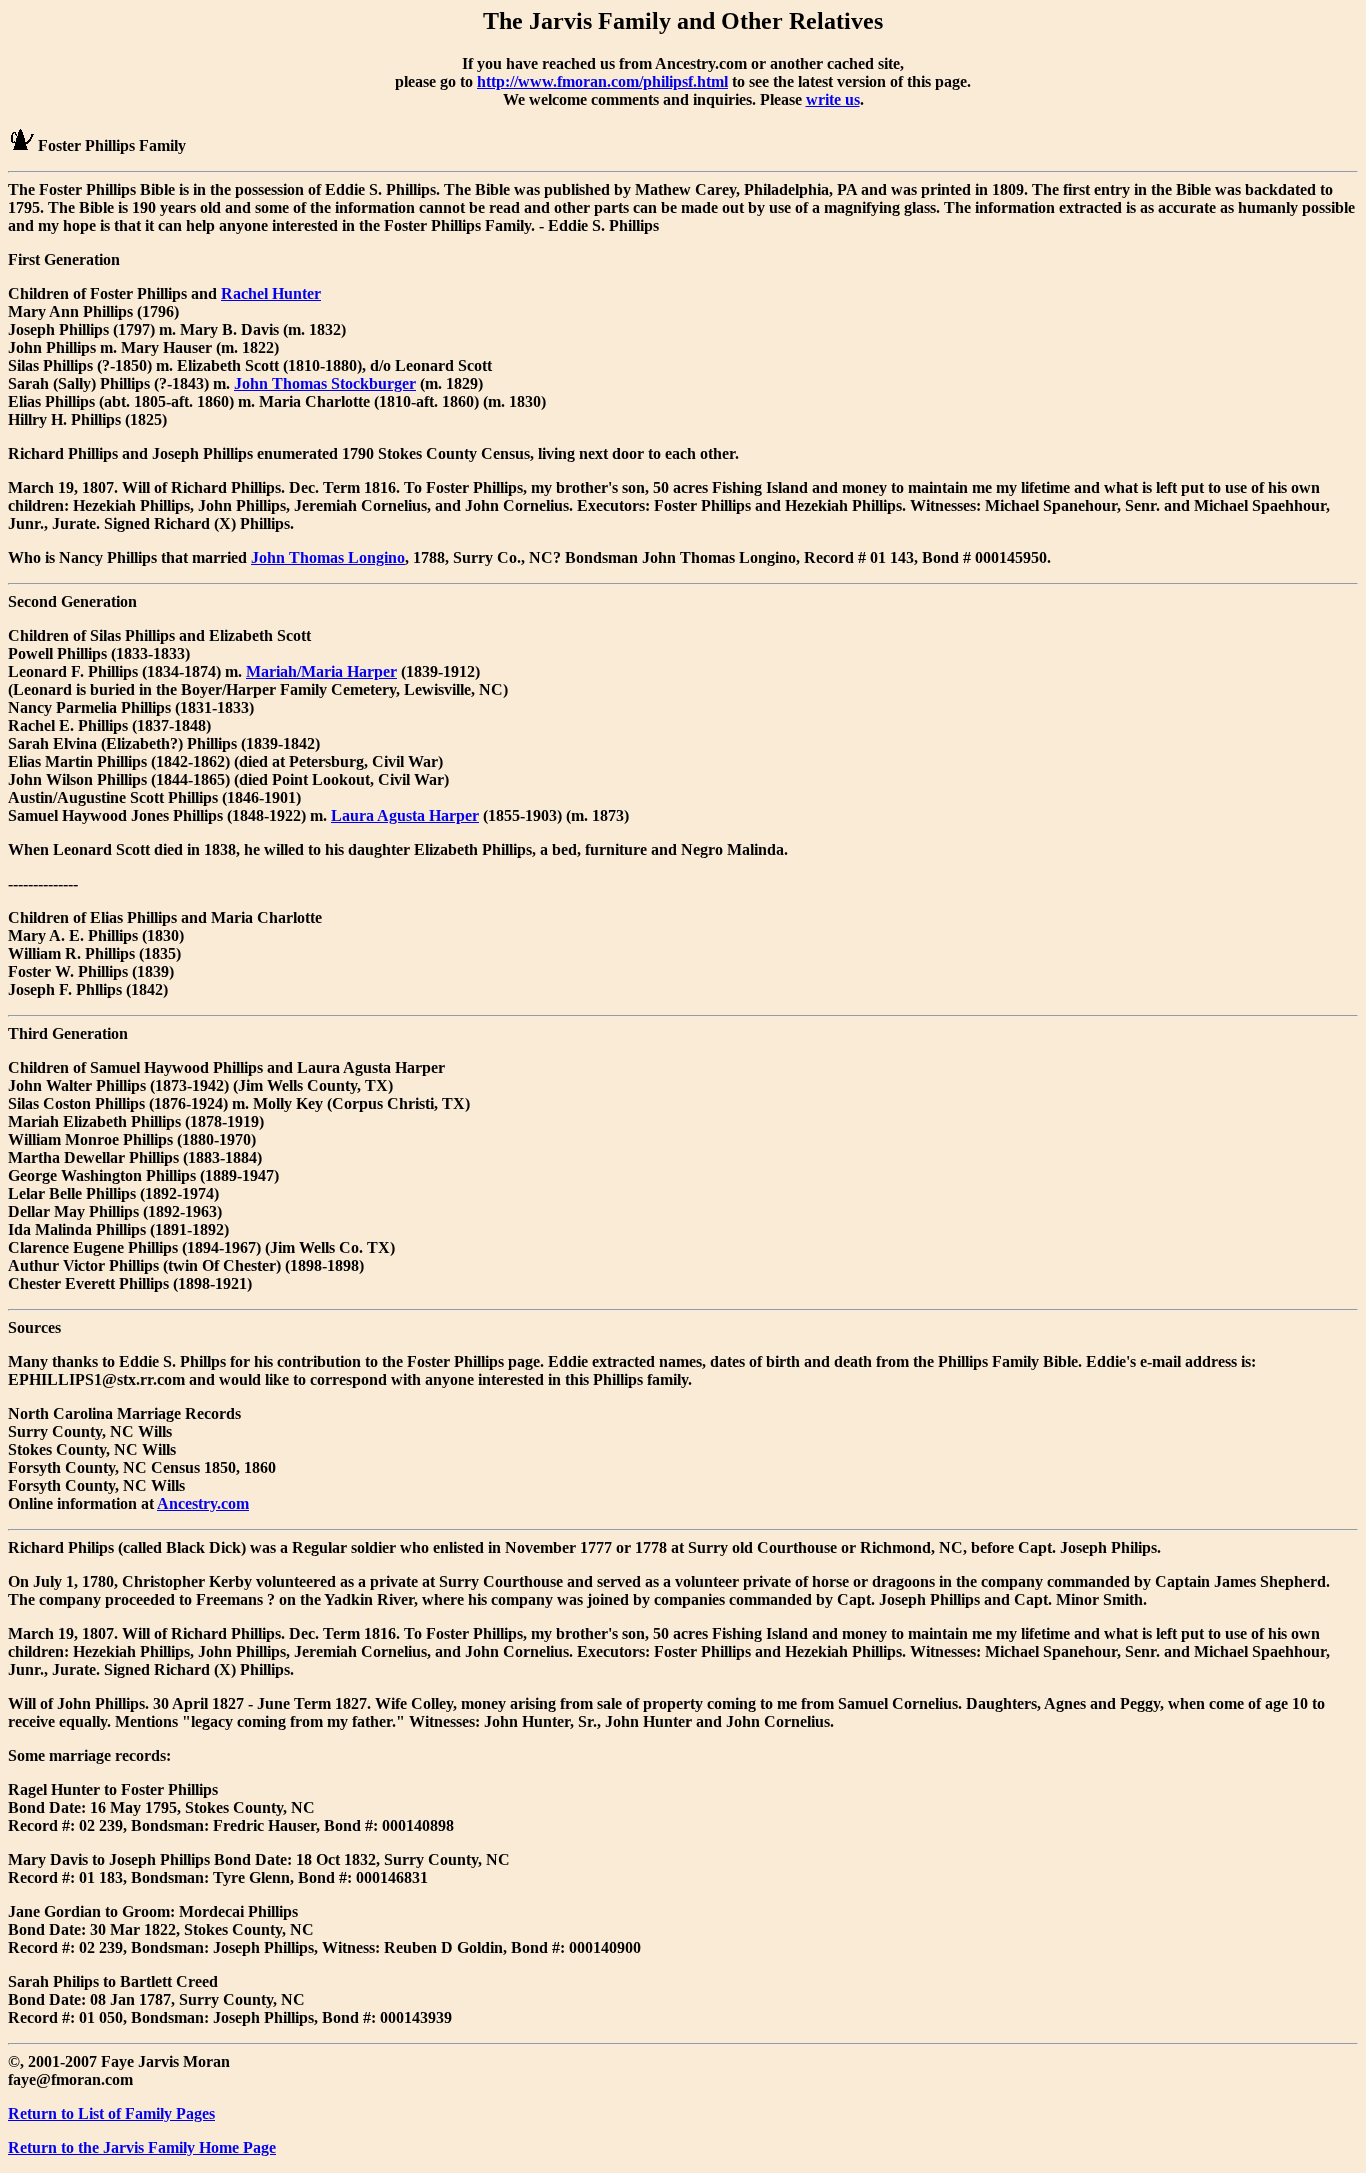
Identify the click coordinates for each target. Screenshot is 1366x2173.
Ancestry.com (203, 1503)
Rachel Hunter (271, 293)
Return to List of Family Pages (111, 2113)
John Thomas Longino (328, 557)
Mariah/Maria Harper (321, 671)
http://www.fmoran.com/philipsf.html (602, 81)
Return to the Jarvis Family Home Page (142, 2147)
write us (833, 99)
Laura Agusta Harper (405, 815)
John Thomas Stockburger (325, 383)
